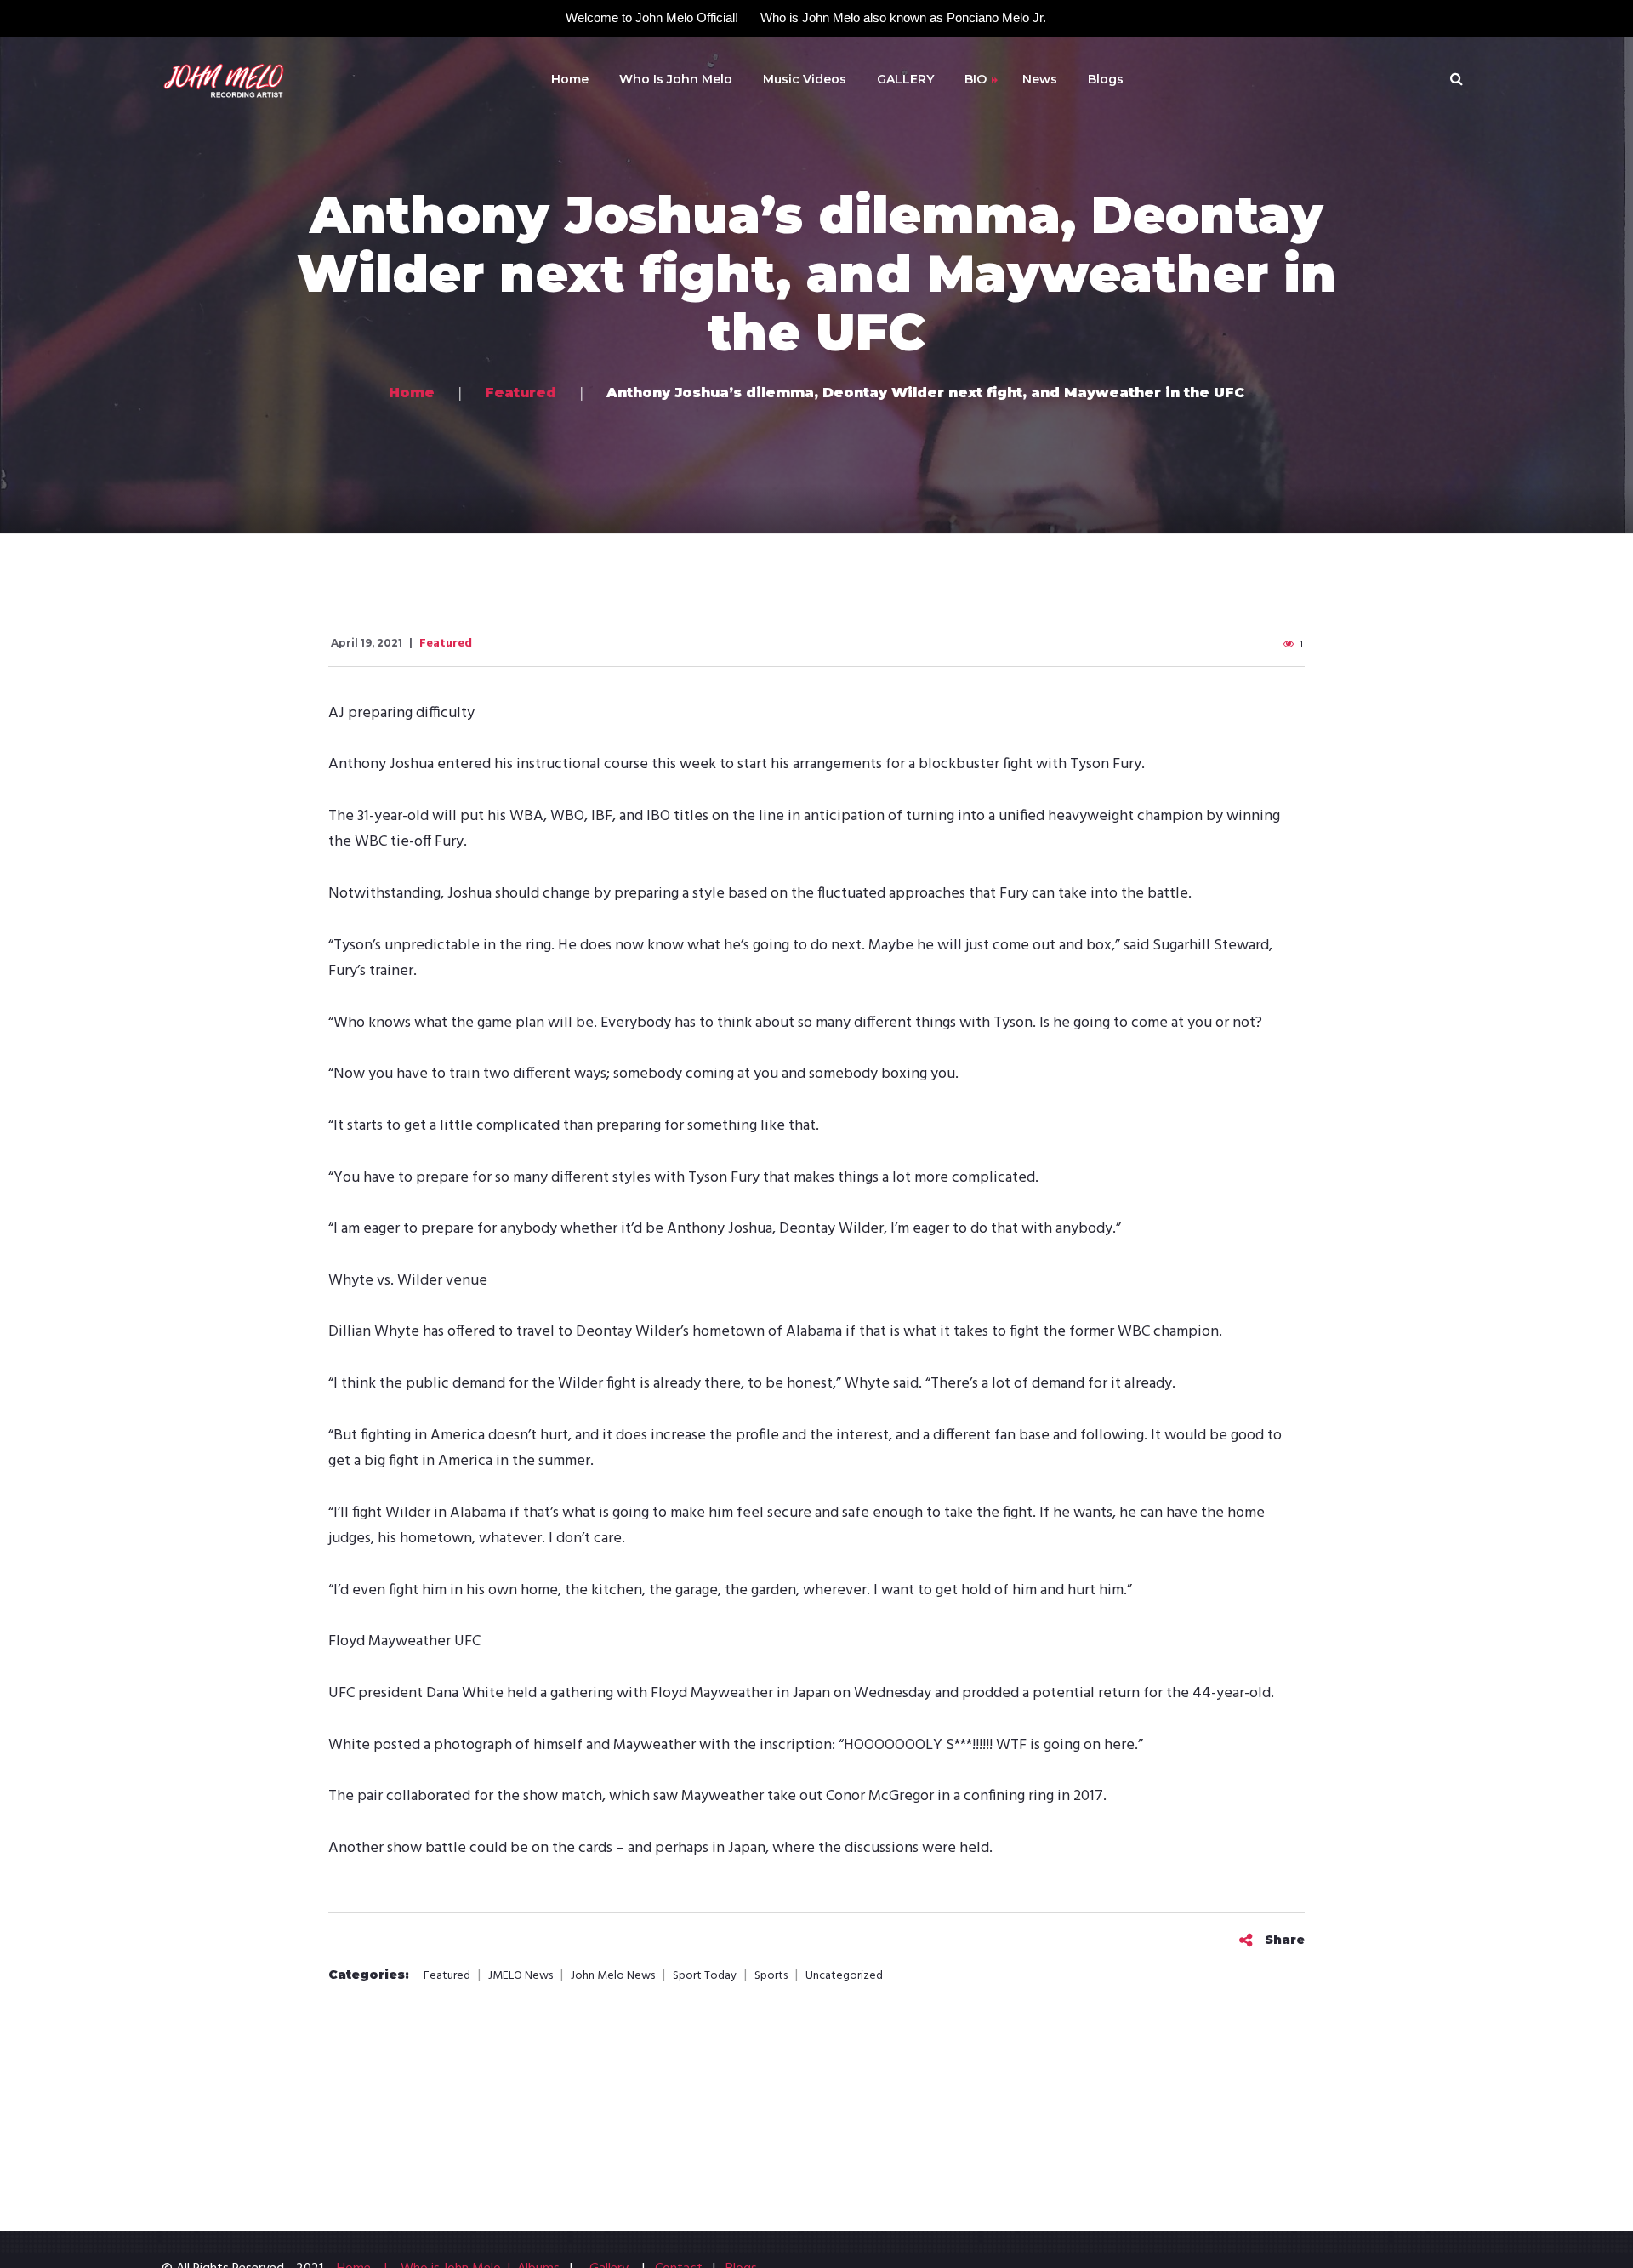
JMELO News (521, 1976)
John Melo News (613, 1976)
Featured (446, 644)
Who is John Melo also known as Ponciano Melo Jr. (903, 17)
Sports (771, 1976)
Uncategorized (844, 1976)
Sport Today (705, 1976)
